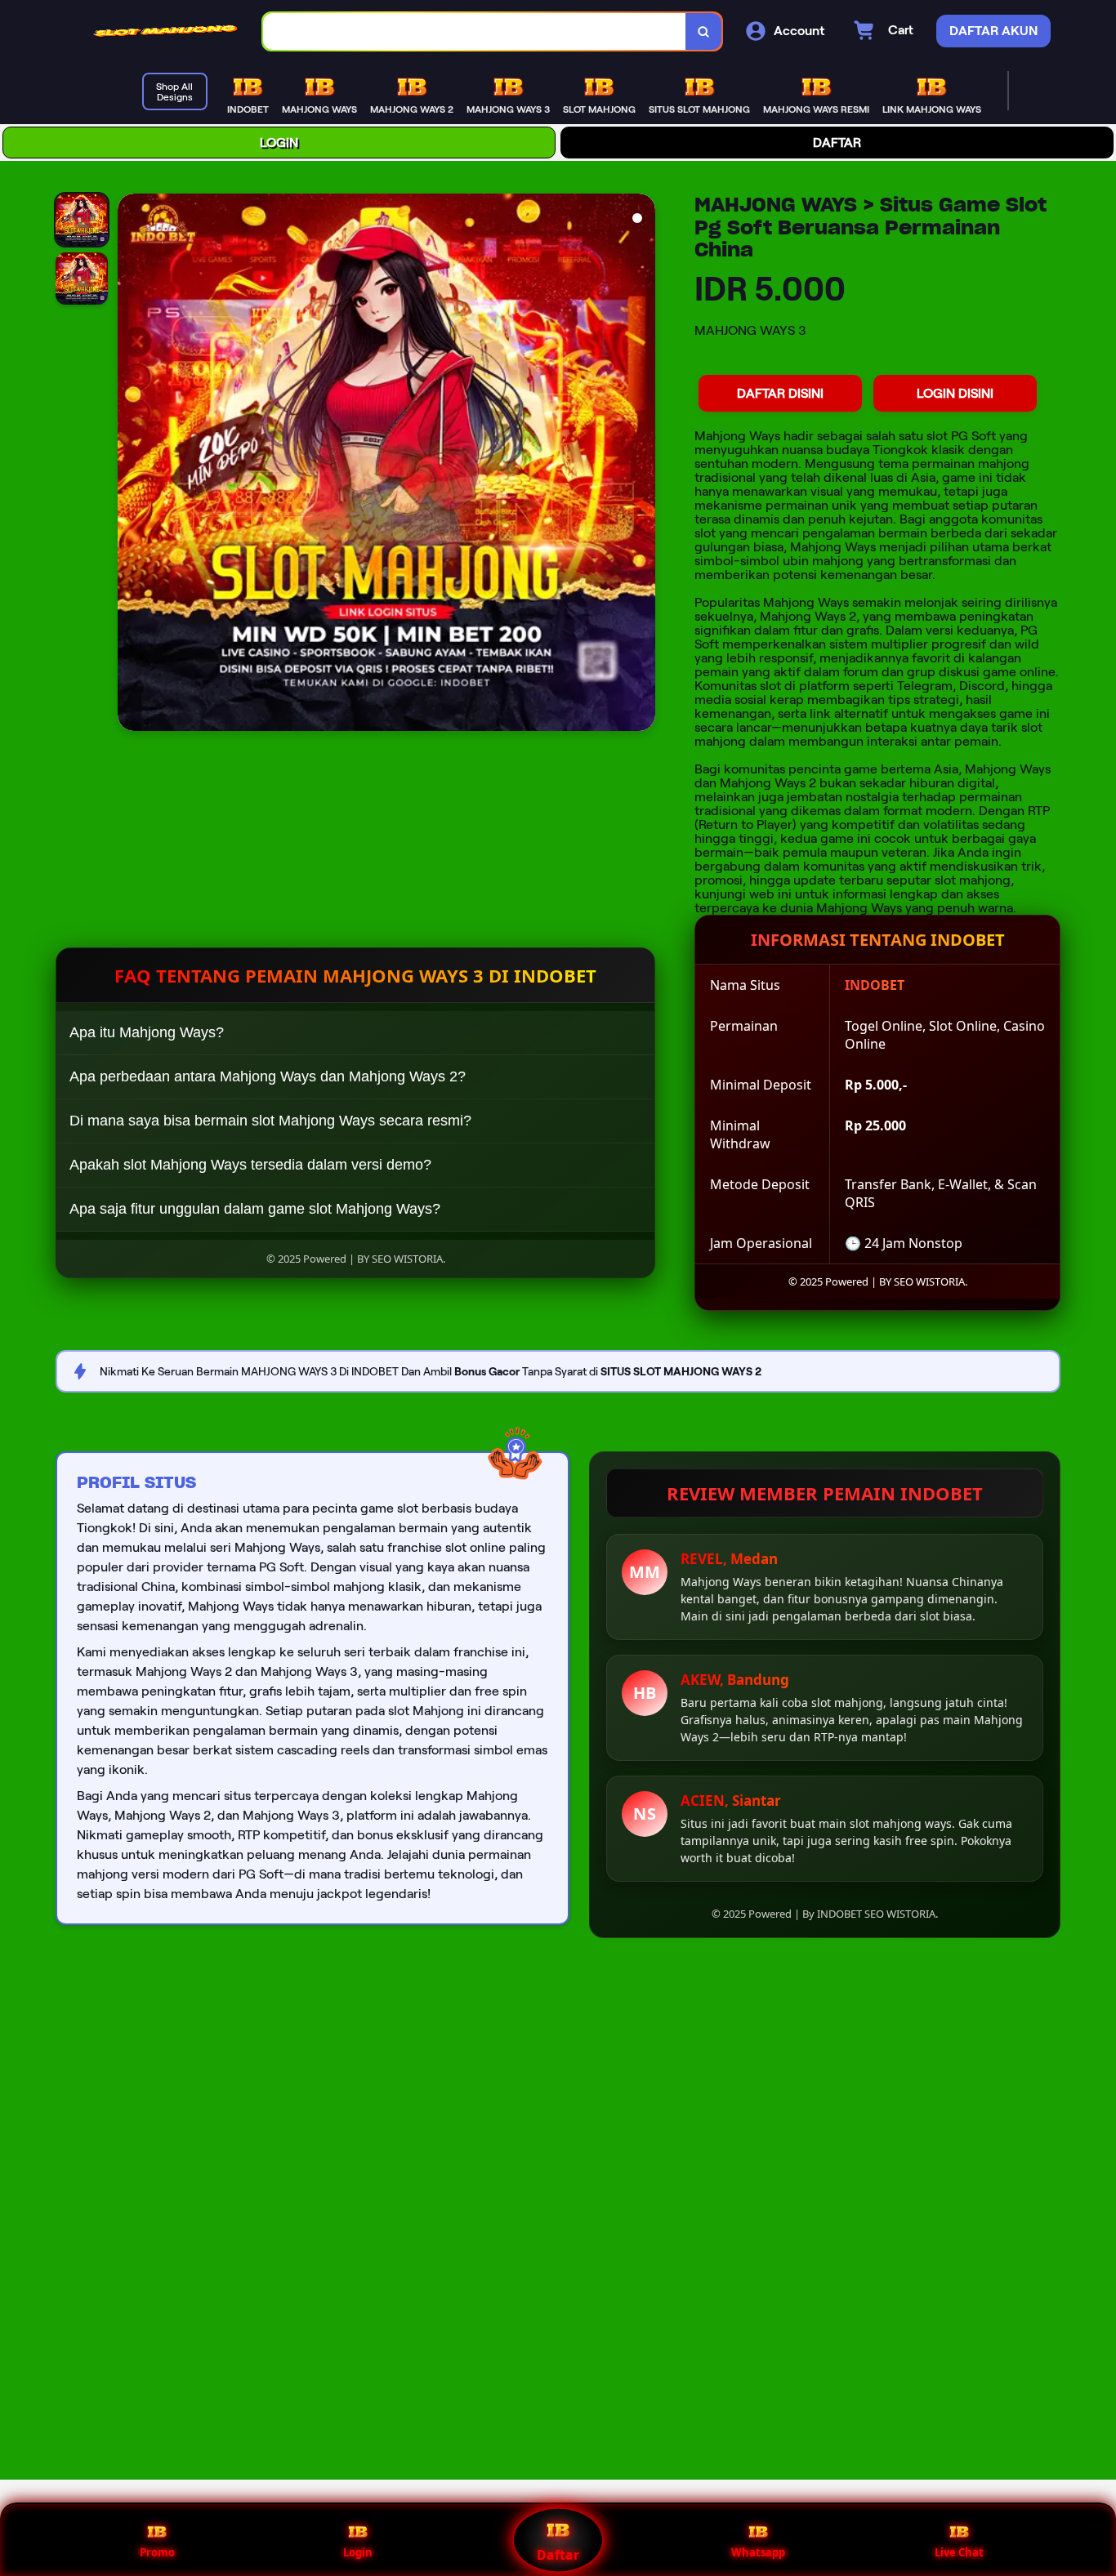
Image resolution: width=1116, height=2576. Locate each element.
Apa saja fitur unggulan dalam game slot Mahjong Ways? (255, 1209)
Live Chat (959, 2552)
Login (358, 2552)
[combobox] (475, 31)
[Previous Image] (131, 465)
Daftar (558, 2555)
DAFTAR (837, 143)
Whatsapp (758, 2552)
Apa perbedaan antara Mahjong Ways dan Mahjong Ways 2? (268, 1076)
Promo (157, 2552)
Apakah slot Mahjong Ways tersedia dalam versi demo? (250, 1165)
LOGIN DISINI (955, 393)
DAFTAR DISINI (780, 393)
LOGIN (279, 143)
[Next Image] (642, 465)
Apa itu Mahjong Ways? (147, 1032)
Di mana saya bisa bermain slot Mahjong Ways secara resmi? (270, 1121)
